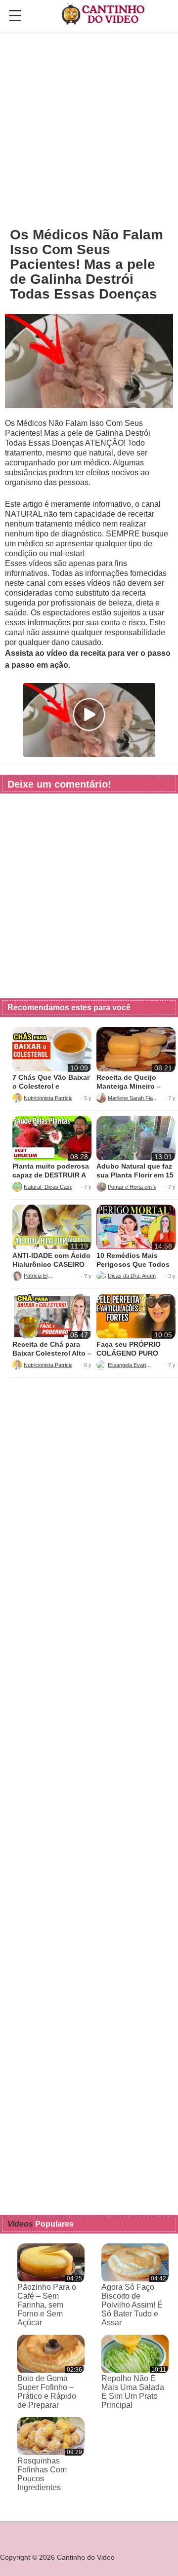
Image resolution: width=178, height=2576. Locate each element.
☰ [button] (15, 16)
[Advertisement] (89, 129)
